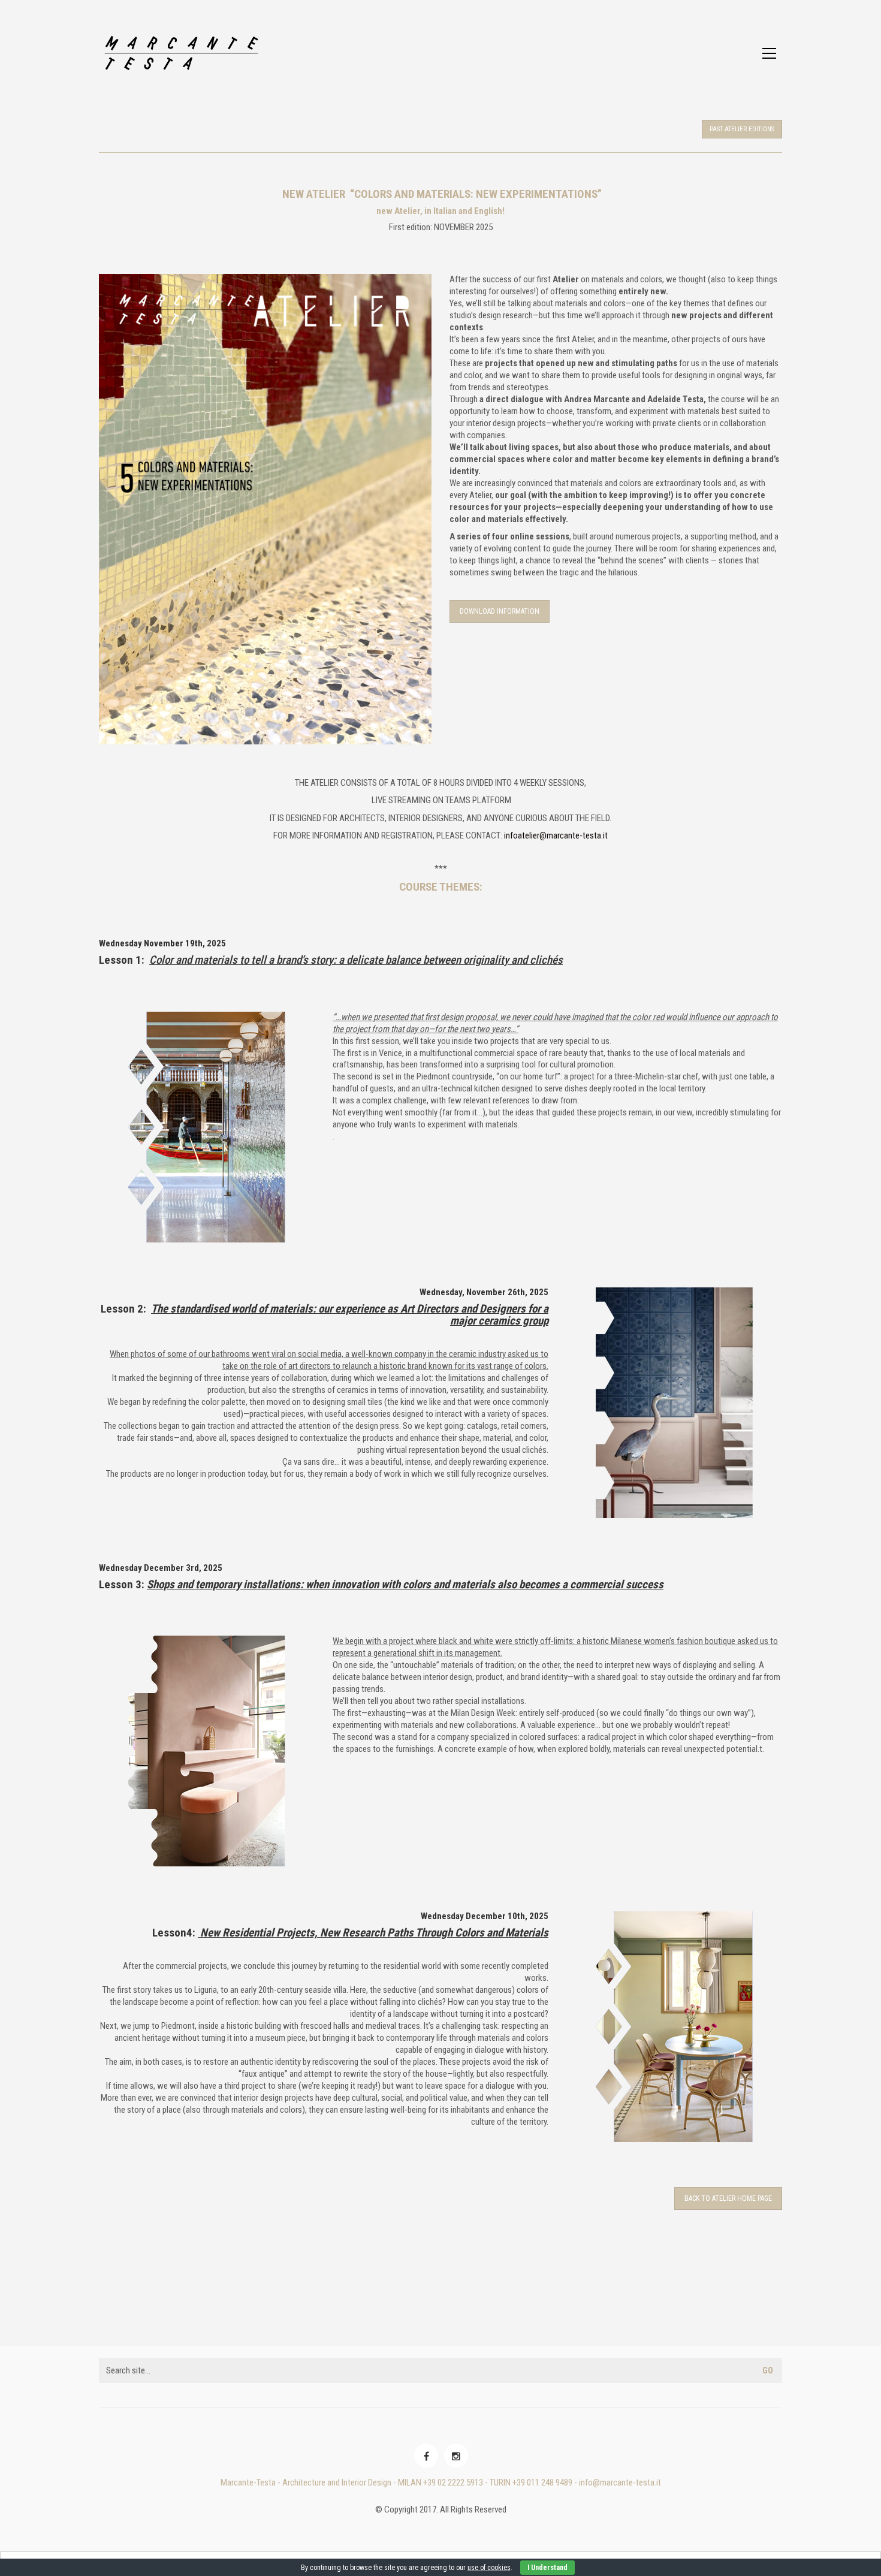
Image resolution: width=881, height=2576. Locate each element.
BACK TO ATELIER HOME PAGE (728, 2198)
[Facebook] (426, 2456)
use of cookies (489, 2568)
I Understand (547, 2568)
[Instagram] (456, 2456)
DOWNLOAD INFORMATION (500, 611)
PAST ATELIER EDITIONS (742, 129)
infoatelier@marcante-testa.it (556, 835)
